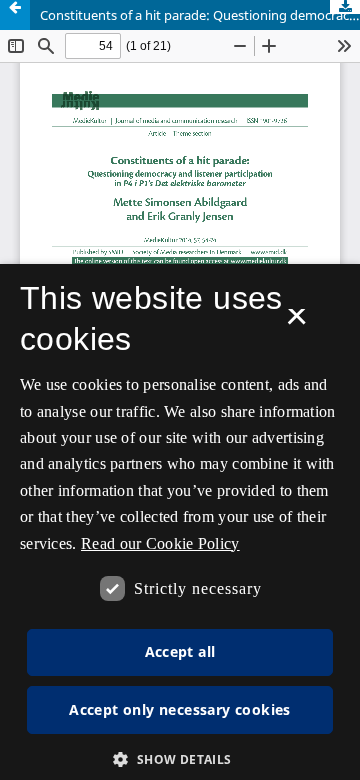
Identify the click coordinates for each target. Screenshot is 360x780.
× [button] (296, 323)
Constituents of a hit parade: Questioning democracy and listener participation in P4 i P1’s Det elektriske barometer (200, 15)
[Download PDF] (345, 7)
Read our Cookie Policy (160, 543)
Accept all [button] (180, 651)
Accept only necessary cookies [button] (180, 709)
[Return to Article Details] (15, 15)
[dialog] (180, 522)
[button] (179, 759)
